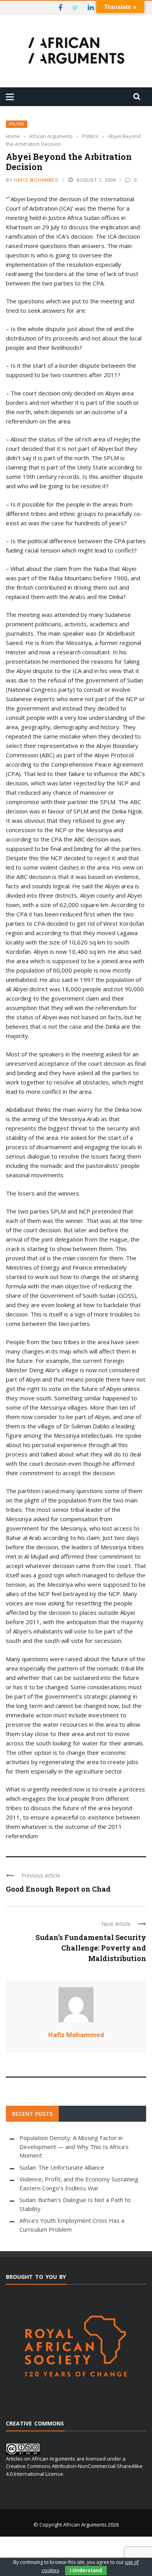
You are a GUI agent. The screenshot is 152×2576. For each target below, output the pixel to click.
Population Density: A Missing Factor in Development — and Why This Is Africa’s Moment (74, 2146)
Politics (17, 124)
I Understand (86, 2570)
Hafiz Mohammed (36, 180)
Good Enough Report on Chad (58, 1889)
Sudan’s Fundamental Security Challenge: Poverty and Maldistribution (91, 1948)
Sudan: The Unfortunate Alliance (62, 2167)
